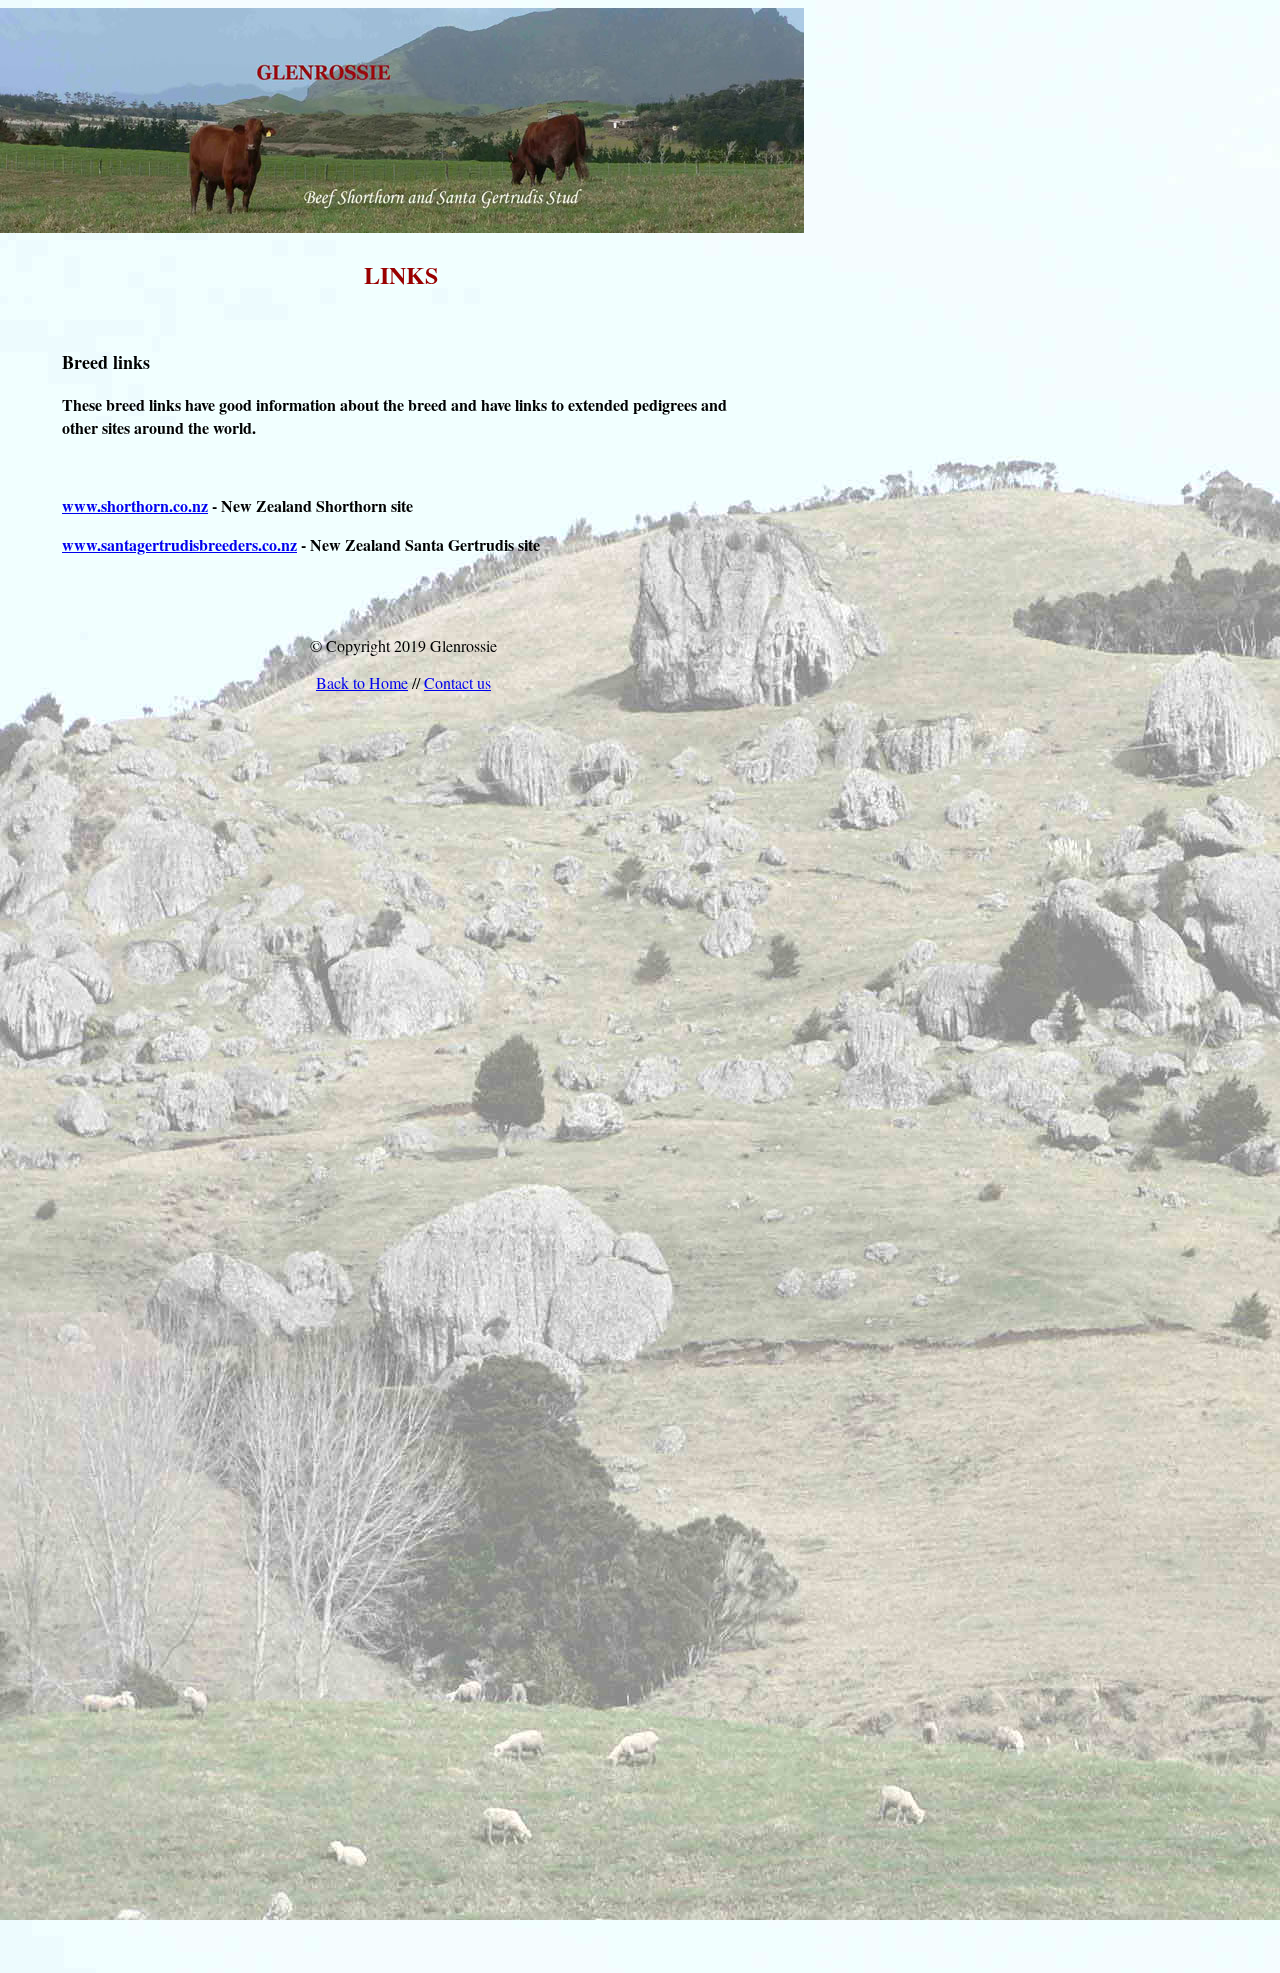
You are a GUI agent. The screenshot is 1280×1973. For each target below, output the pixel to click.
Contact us (457, 682)
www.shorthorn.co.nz (135, 505)
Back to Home (362, 682)
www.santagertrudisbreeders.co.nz (179, 544)
